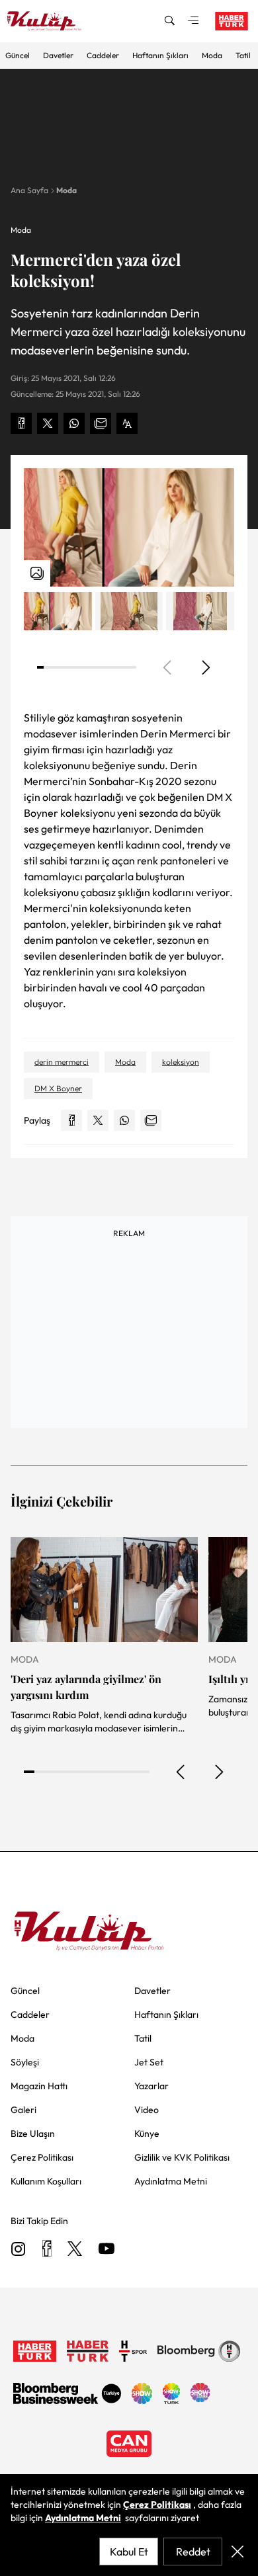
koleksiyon (181, 1062)
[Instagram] (19, 2250)
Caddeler (103, 55)
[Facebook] (47, 2250)
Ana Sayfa (29, 190)
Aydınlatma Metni (83, 2518)
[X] (75, 2250)
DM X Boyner (58, 1088)
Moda (212, 55)
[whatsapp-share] (74, 423)
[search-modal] (169, 21)
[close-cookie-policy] (237, 2552)
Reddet (193, 2552)
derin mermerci (62, 1062)
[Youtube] (107, 2250)
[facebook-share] (21, 423)
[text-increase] (127, 423)
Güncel (18, 55)
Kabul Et (129, 2552)
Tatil (243, 55)
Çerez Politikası (157, 2505)
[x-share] (48, 423)
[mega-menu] (193, 21)
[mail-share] (101, 423)
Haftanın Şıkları (160, 55)
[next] (205, 667)
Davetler (58, 55)
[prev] (181, 1772)
